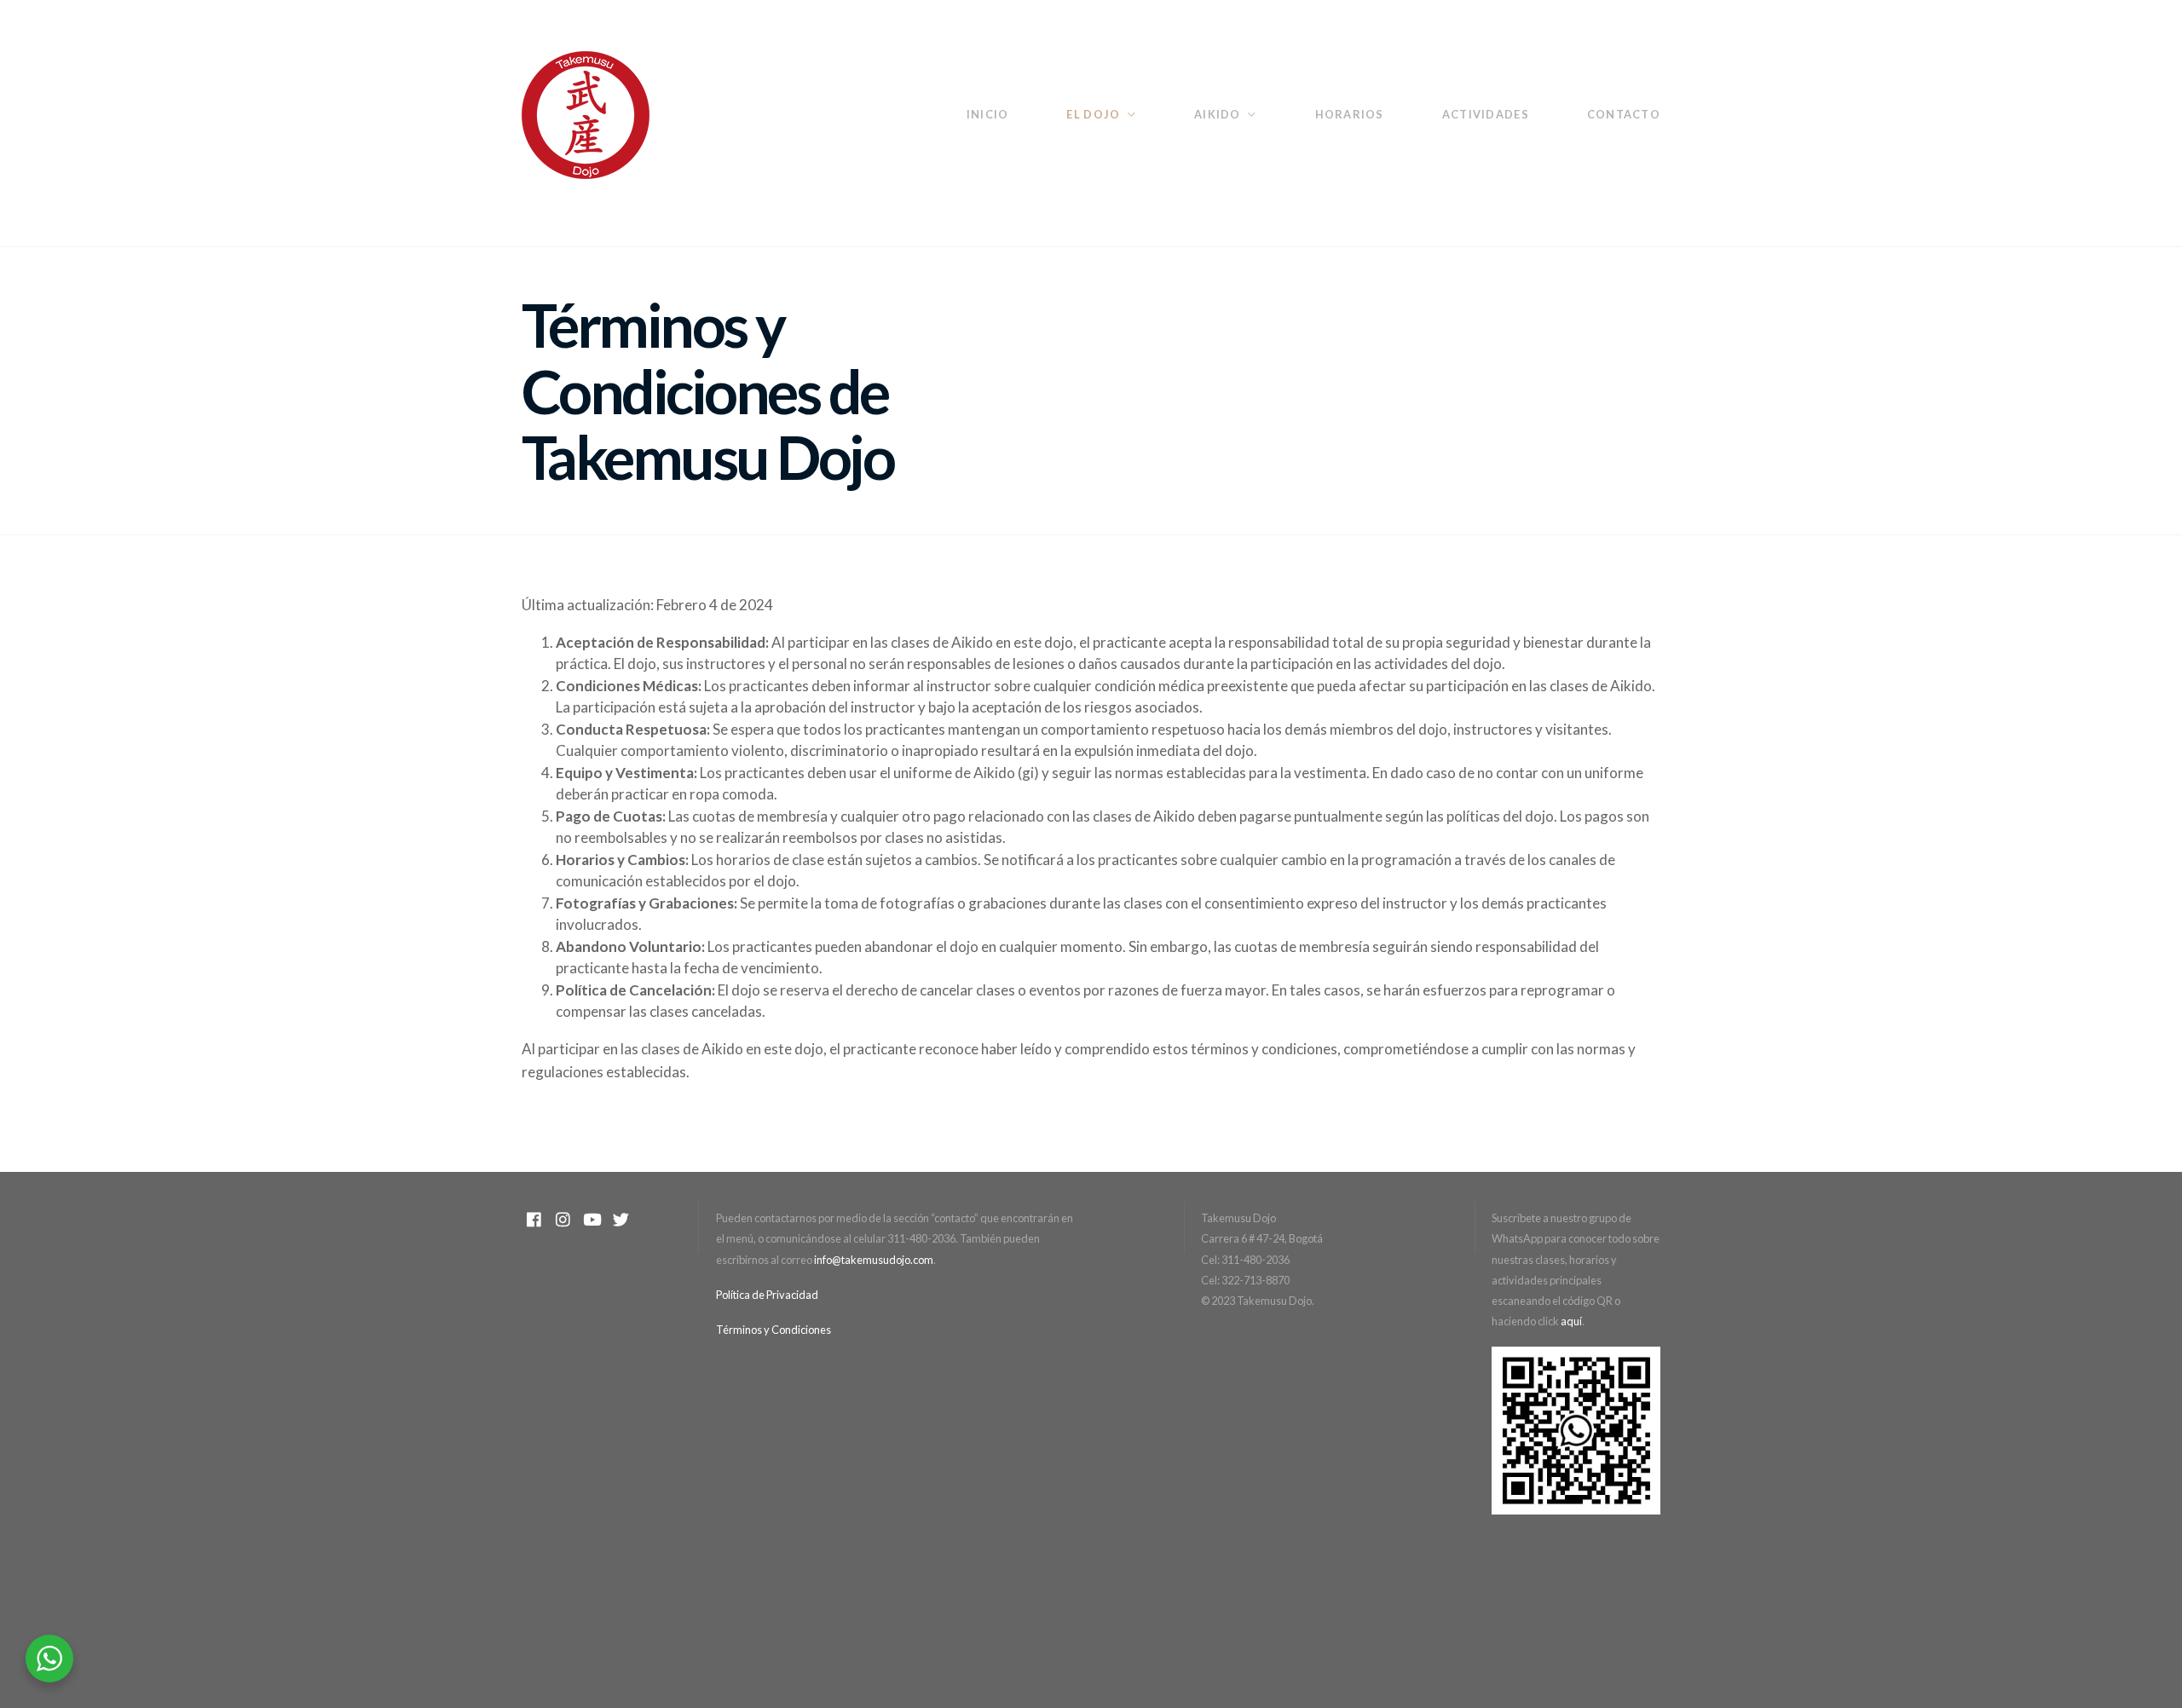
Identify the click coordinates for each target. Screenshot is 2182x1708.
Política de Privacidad (767, 1295)
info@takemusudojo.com (874, 1260)
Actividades (1486, 114)
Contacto (1624, 114)
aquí (1571, 1321)
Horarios (1350, 114)
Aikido (1218, 114)
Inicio (988, 114)
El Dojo (1093, 114)
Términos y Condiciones (774, 1330)
